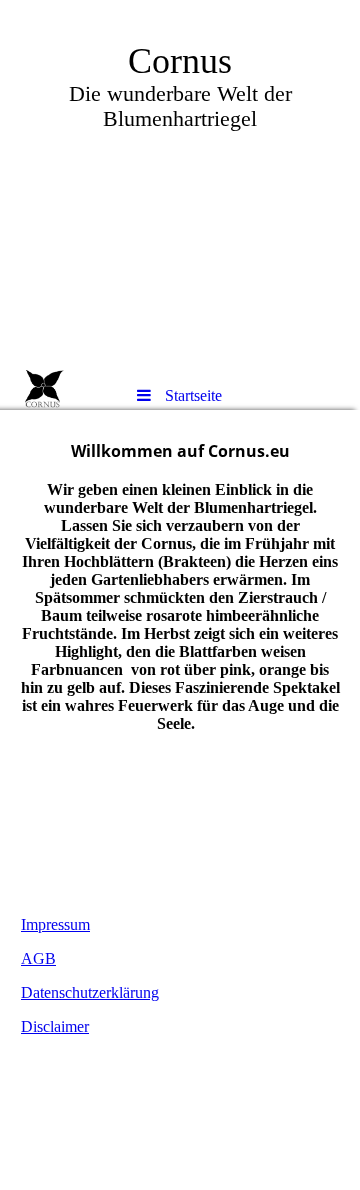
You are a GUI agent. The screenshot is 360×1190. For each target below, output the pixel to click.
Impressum (55, 924)
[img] (180, 185)
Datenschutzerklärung (90, 992)
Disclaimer (55, 1026)
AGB (38, 958)
